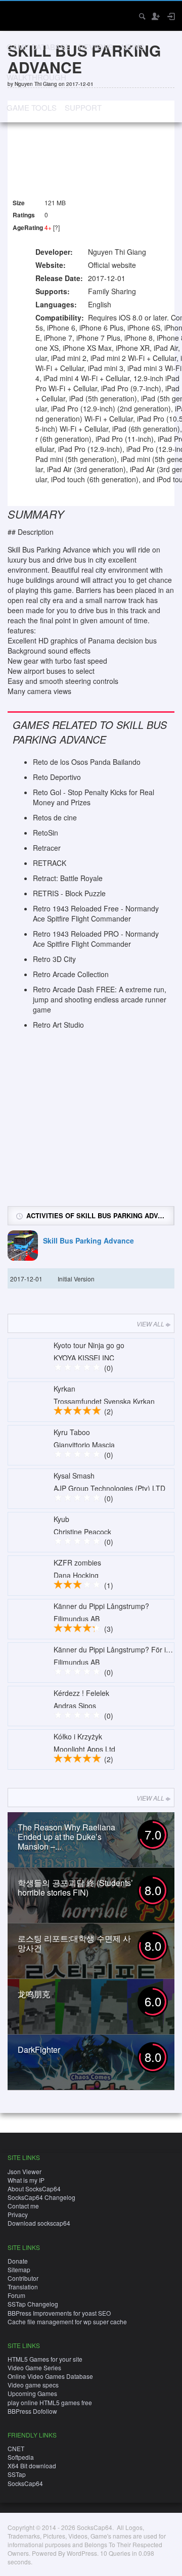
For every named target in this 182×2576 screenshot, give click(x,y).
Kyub (61, 1519)
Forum (16, 2295)
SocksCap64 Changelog (41, 2197)
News (133, 47)
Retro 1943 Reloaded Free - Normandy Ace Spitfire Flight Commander (96, 913)
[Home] (16, 15)
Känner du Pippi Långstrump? (101, 1606)
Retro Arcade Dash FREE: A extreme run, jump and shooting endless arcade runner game (100, 999)
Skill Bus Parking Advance (88, 1241)
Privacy (18, 2214)
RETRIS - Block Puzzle (69, 893)
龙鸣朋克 (34, 1994)
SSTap (17, 2474)
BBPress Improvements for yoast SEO (59, 2313)
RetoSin (45, 833)
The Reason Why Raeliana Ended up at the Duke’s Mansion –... (66, 1837)
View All (150, 1324)
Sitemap (19, 2269)
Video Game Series (34, 2367)
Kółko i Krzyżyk (78, 1736)
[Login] (170, 16)
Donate (18, 2261)
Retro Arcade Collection (71, 974)
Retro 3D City (54, 959)
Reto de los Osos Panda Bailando (87, 762)
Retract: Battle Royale (68, 878)
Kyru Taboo (72, 1432)
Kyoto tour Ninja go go (89, 1345)
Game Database (38, 47)
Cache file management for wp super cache (67, 2321)
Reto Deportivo (57, 777)
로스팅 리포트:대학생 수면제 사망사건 (74, 1943)
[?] (56, 227)
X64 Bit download (32, 2466)
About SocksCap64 (34, 2189)
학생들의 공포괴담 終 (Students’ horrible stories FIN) (75, 1888)
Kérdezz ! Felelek (81, 1693)
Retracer (47, 848)
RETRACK (50, 863)
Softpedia (21, 2457)
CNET (16, 2448)
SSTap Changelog (33, 2304)
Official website (112, 265)
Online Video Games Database (50, 2376)
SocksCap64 (25, 2483)
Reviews (96, 47)
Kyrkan (64, 1389)
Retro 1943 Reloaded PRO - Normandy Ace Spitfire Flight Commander (96, 939)
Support (83, 107)
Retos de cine (55, 817)
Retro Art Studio (58, 1025)
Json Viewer (25, 2171)
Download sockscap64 (39, 2223)
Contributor (23, 2278)
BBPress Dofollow (32, 2411)
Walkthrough (36, 77)
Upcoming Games (32, 2393)
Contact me (23, 2206)
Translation (23, 2287)
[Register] (155, 16)
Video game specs (33, 2385)
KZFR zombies (77, 1562)
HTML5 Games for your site (45, 2359)
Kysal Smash (74, 1476)
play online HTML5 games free (50, 2402)
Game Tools (32, 107)
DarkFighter (39, 2050)
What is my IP (26, 2180)
